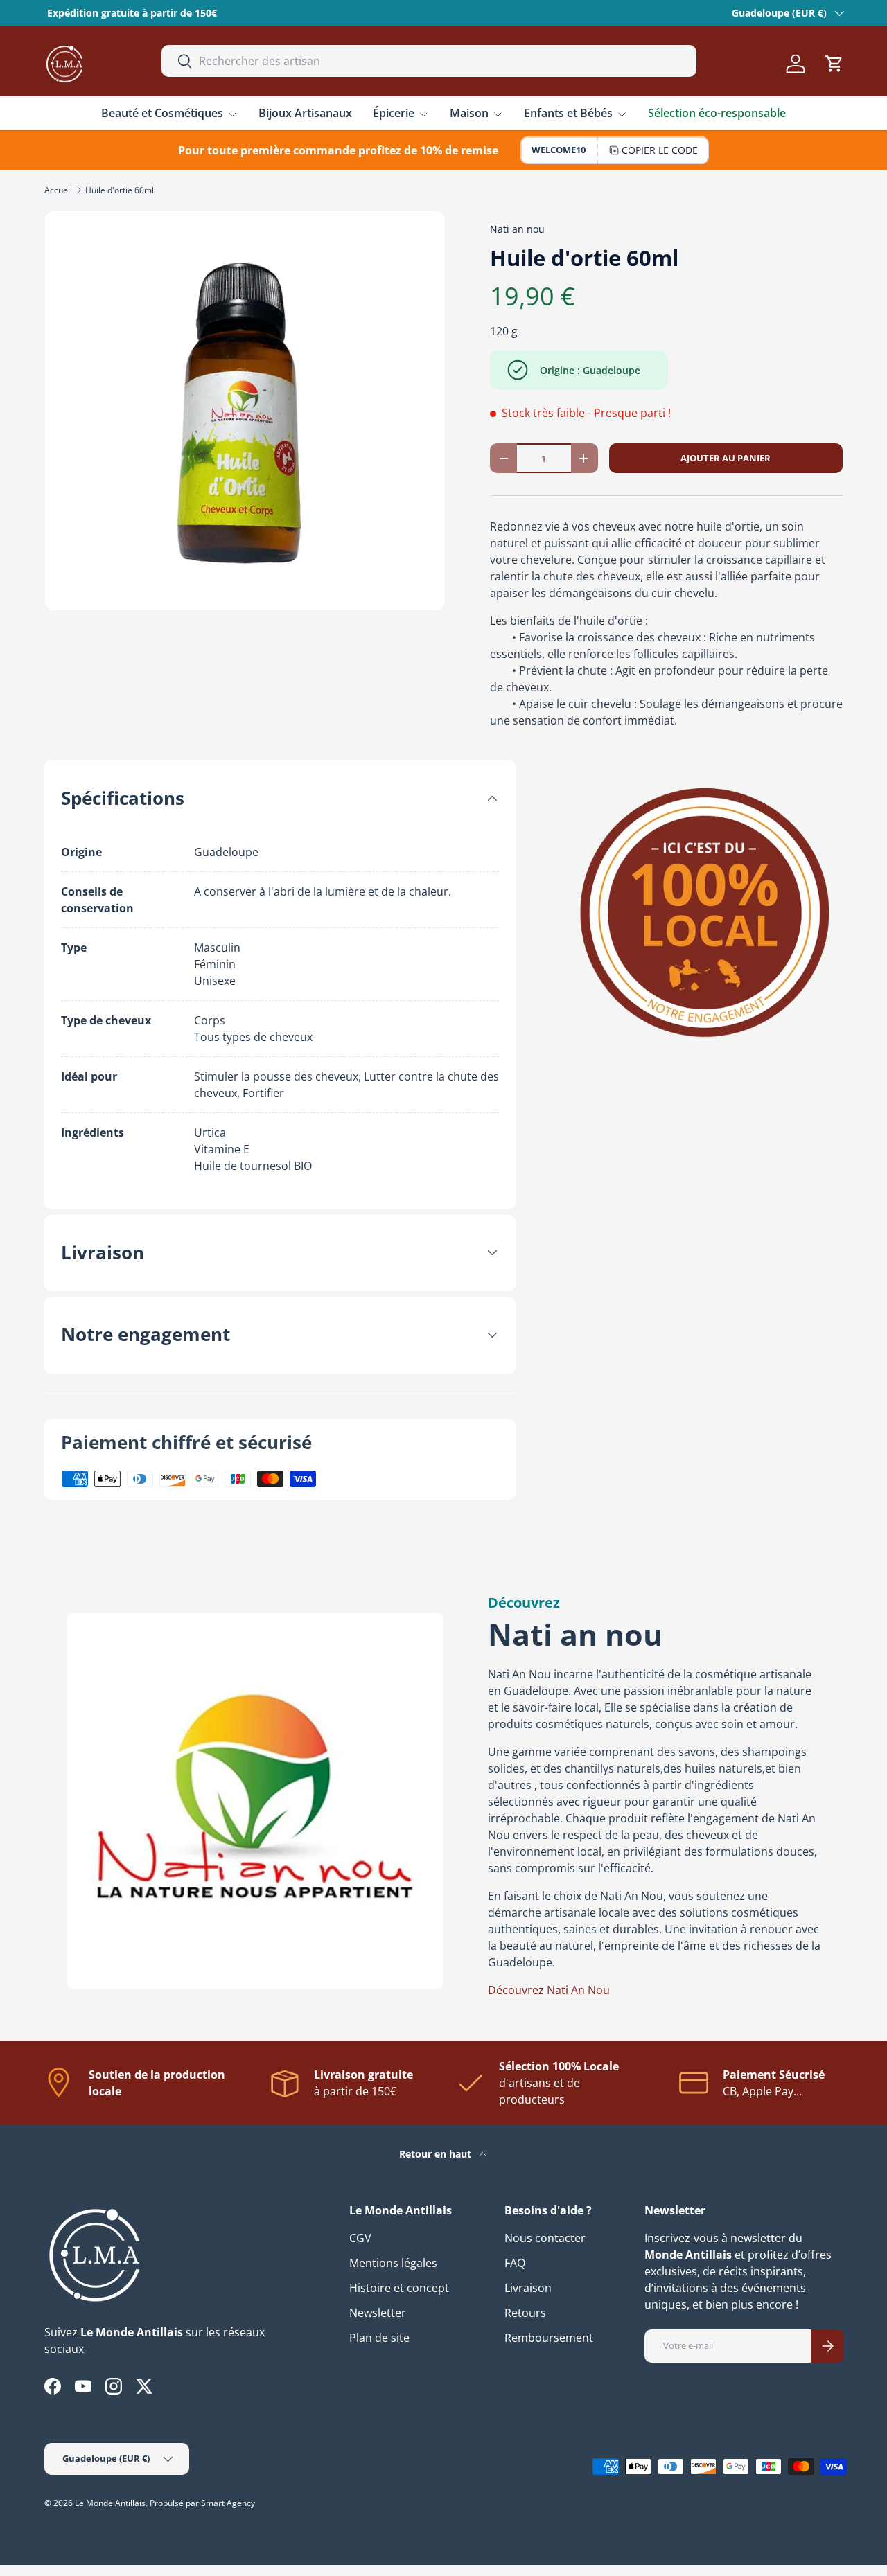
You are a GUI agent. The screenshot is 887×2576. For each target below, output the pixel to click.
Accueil (58, 190)
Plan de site (379, 2338)
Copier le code (660, 150)
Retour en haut (437, 2154)
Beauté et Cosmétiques (162, 113)
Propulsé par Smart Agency (202, 2503)
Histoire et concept (399, 2288)
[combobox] (429, 61)
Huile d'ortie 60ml (120, 190)
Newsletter (378, 2313)
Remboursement (549, 2338)
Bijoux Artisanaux (305, 113)
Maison (469, 113)
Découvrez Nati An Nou (549, 1990)
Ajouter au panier (726, 458)
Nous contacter (545, 2238)
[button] (834, 64)
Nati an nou (517, 229)
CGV (360, 2238)
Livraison (528, 2288)
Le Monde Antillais (110, 2503)
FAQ (515, 2263)
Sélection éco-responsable (717, 113)
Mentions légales (393, 2263)
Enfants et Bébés (568, 113)
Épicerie (394, 113)
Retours (525, 2313)
